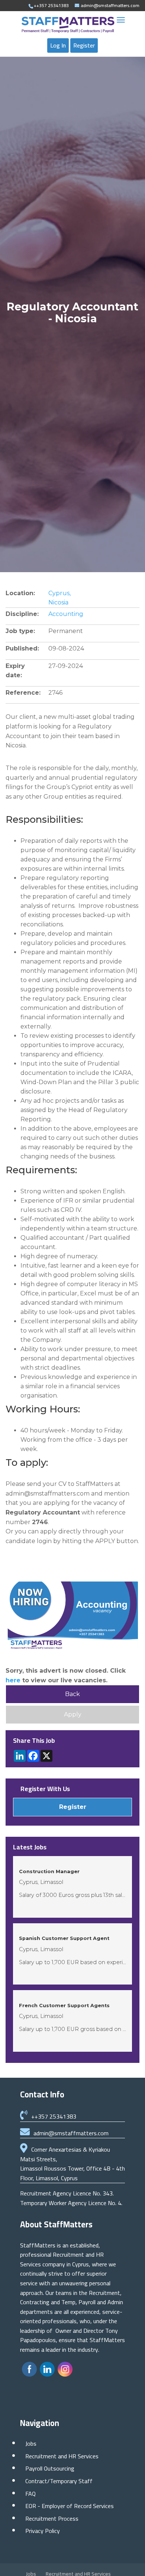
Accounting (66, 614)
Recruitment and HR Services (62, 2456)
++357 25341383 (54, 2116)
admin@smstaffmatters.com (71, 2133)
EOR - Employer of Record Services (70, 2506)
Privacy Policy (43, 2531)
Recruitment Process (52, 2518)
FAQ (30, 2494)
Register (84, 45)
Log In (58, 45)
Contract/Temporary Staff (59, 2481)
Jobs (31, 2443)
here (13, 1680)
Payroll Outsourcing (50, 2468)
